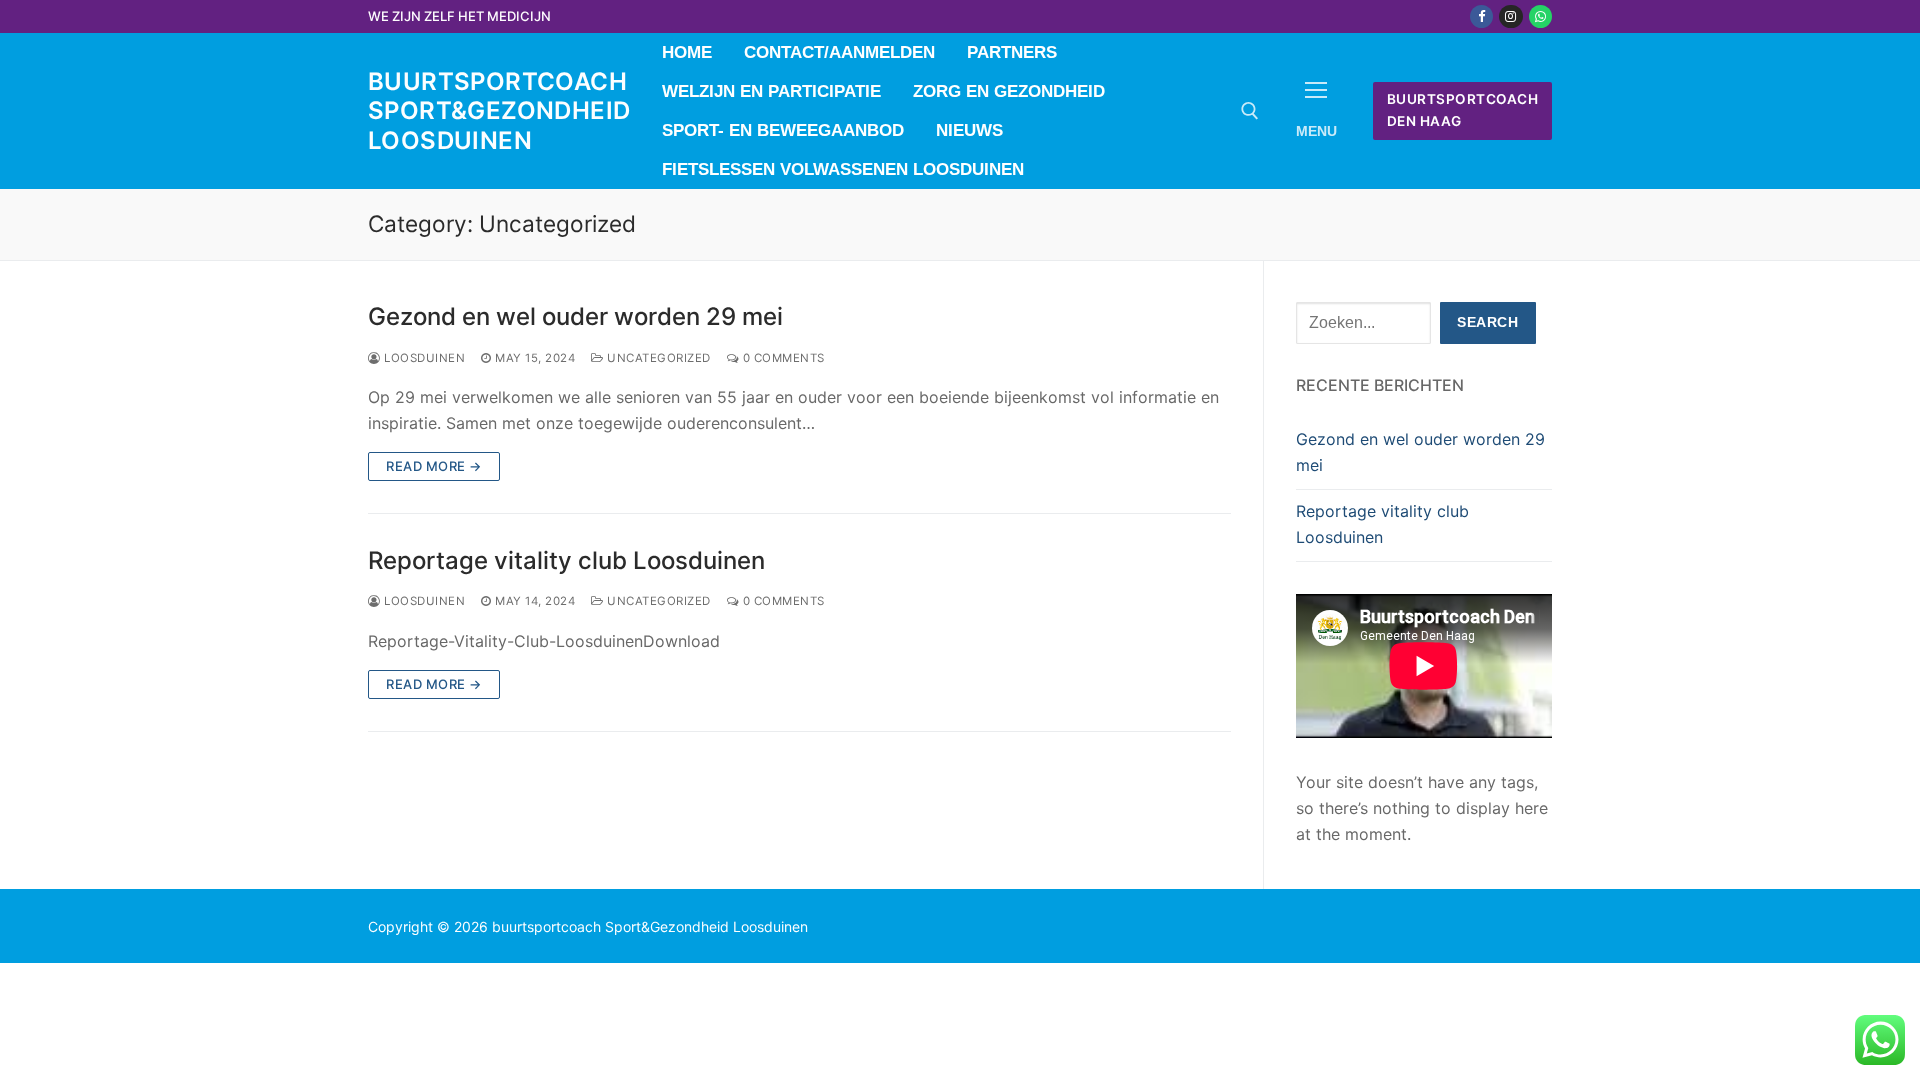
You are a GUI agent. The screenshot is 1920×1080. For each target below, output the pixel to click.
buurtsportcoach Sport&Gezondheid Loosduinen (499, 110)
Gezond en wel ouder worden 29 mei (575, 316)
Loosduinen (423, 358)
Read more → (434, 466)
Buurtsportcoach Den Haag (1463, 110)
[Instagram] (1510, 16)
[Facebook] (1481, 16)
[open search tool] (1250, 111)
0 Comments (782, 358)
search (1487, 322)
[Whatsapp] (1540, 16)
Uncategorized (657, 358)
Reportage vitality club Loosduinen (566, 560)
